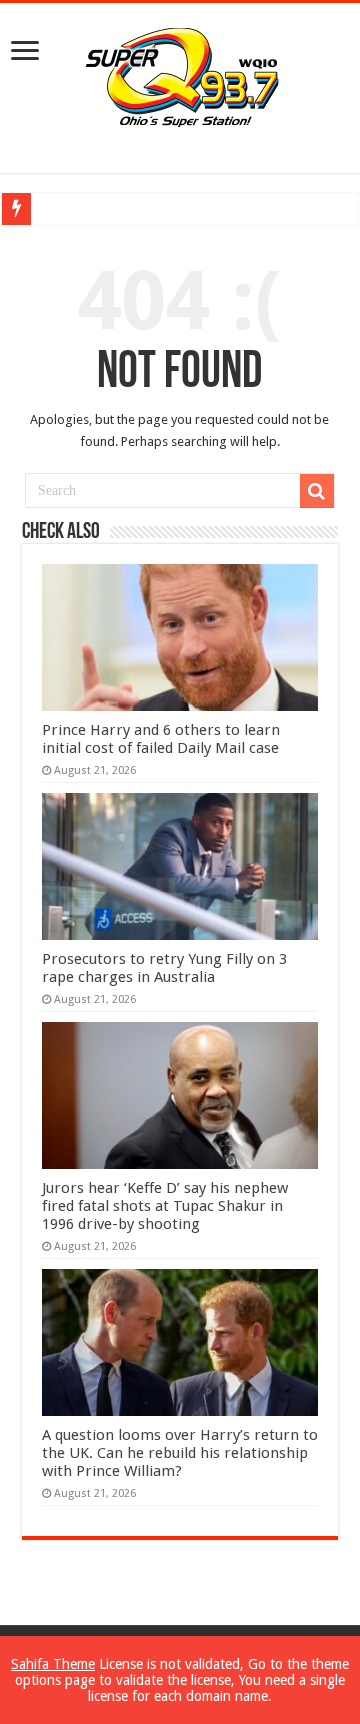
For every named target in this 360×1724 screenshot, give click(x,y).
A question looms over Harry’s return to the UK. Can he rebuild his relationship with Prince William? (180, 1453)
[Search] (317, 491)
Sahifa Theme (53, 1664)
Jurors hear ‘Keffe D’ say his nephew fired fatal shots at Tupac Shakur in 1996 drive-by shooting (165, 1206)
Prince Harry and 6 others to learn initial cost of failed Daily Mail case (161, 739)
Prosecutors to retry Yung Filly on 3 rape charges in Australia (164, 968)
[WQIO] (180, 74)
